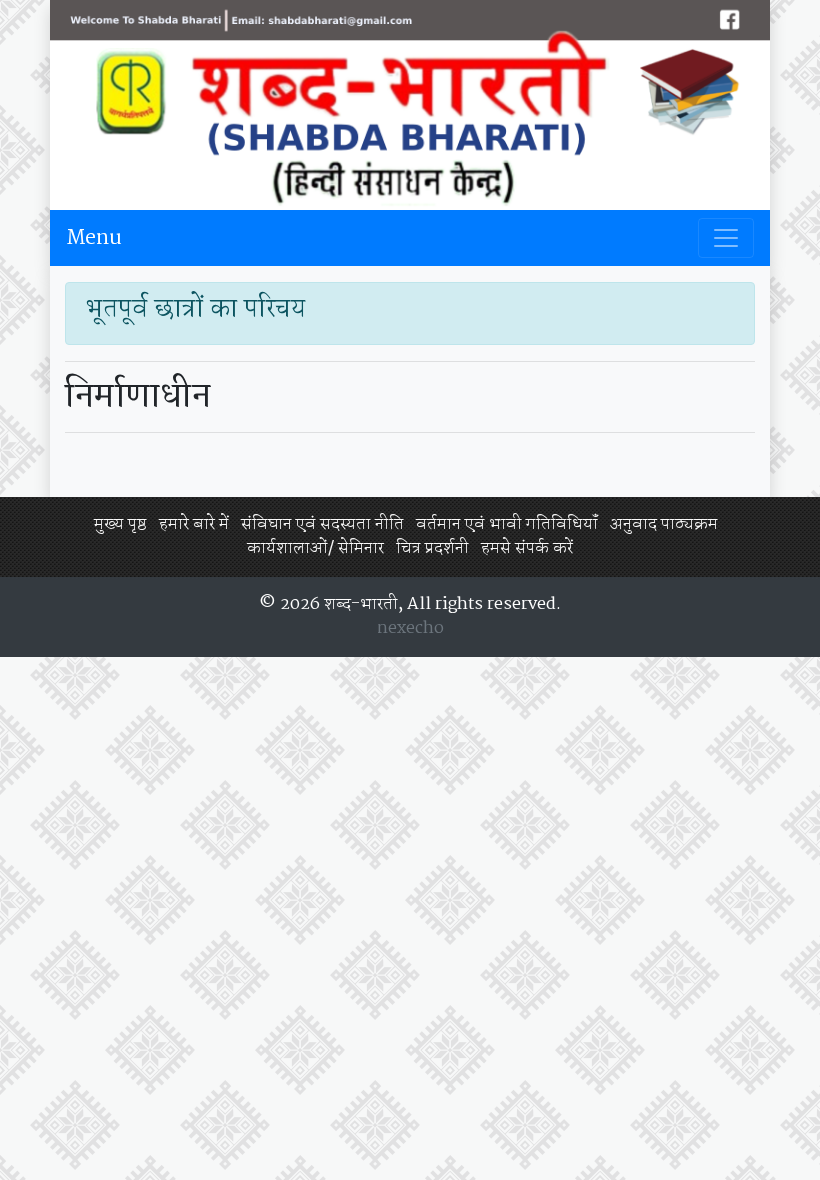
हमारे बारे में (194, 524)
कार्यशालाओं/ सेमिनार (315, 548)
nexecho (410, 628)
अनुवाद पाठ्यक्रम (664, 524)
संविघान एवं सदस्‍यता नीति (322, 524)
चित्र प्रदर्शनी (432, 548)
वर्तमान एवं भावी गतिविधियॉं (507, 524)
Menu (94, 238)
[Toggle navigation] (726, 238)
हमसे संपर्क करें (527, 548)
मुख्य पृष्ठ (120, 524)
